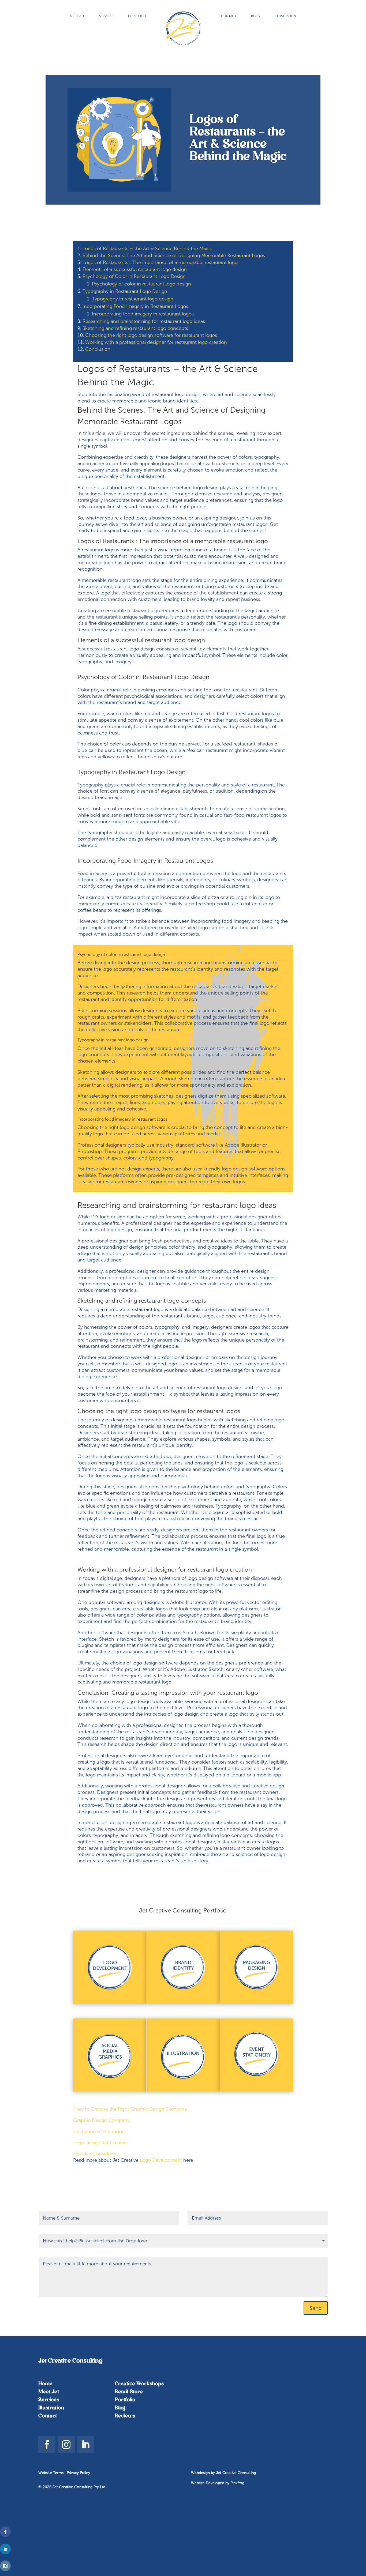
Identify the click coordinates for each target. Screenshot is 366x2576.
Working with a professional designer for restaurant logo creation (156, 342)
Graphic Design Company (101, 2120)
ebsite (200, 2483)
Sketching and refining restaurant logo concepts (135, 328)
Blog (120, 2408)
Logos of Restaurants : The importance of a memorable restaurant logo (160, 262)
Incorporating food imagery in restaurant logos (143, 314)
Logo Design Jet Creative (100, 2143)
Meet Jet (49, 2392)
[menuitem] (77, 16)
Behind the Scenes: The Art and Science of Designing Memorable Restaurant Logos (174, 255)
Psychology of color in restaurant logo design (141, 284)
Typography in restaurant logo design (133, 299)
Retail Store (129, 2392)
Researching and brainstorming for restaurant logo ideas (144, 321)
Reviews (125, 2416)
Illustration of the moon (99, 2131)
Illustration (51, 2408)
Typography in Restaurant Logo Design (125, 291)
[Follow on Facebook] (47, 2445)
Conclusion (98, 349)
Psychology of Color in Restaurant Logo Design (134, 276)
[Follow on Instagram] (66, 2445)
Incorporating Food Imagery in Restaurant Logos (135, 306)
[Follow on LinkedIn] (85, 2445)
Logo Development (161, 2160)
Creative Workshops (139, 2384)
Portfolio (125, 2400)
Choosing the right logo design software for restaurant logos (151, 335)
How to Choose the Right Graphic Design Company (130, 2109)
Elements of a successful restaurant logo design (135, 269)
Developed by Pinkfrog (225, 2483)
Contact (48, 2416)
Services (49, 2400)
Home (45, 2384)
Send (316, 2308)
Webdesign (200, 2473)
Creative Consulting (95, 2154)
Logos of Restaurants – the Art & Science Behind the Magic (147, 248)
